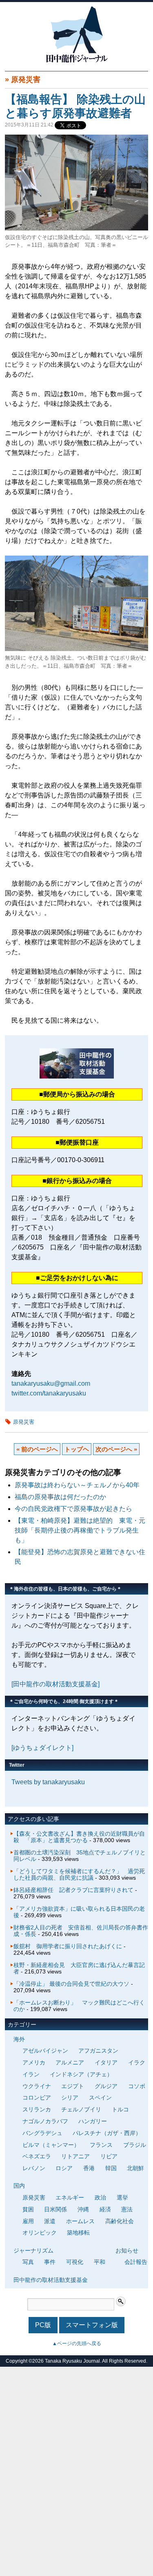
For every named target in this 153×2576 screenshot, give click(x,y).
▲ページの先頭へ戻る (77, 2343)
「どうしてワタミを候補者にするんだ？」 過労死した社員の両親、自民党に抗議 (79, 1874)
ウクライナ (37, 2086)
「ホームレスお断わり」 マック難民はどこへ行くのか (79, 2006)
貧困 (28, 2209)
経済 (105, 2209)
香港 (89, 2168)
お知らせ (127, 2250)
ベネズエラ (37, 2156)
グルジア (106, 2086)
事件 (50, 2262)
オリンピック (40, 2233)
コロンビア (37, 2098)
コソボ (137, 2086)
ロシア (64, 2168)
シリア (70, 2098)
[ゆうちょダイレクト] (42, 1748)
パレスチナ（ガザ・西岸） (107, 2133)
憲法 (127, 2209)
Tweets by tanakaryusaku (48, 1782)
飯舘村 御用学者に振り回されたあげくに (68, 1946)
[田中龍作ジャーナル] (77, 61)
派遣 (50, 2221)
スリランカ (37, 2109)
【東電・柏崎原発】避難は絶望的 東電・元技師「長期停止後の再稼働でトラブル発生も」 (80, 1530)
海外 (19, 2039)
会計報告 (136, 2262)
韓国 (111, 2168)
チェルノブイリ (81, 2109)
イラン (31, 2074)
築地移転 (78, 2233)
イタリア (106, 2062)
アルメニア (70, 2062)
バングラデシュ (42, 2133)
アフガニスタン (98, 2051)
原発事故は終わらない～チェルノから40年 (77, 1485)
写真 (28, 2262)
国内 (19, 2186)
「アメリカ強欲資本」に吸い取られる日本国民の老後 (79, 1912)
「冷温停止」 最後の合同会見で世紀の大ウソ (71, 1984)
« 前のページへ (37, 1449)
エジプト (73, 2086)
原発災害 (26, 80)
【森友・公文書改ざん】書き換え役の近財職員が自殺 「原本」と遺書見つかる (79, 1837)
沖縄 (83, 2209)
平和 (100, 2262)
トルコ (120, 2109)
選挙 (122, 2197)
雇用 (28, 2221)
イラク (137, 2062)
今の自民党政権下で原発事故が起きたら (73, 1509)
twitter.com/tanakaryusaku (49, 1393)
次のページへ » (116, 1449)
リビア (109, 2156)
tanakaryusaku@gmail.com (51, 1383)
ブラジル (135, 2145)
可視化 (75, 2262)
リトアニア (75, 2156)
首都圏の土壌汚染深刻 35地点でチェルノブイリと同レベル (80, 1856)
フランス (101, 2145)
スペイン (100, 2098)
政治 (100, 2197)
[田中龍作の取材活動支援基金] (55, 1684)
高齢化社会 (120, 2221)
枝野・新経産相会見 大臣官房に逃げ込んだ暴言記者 (79, 1968)
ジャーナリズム (33, 2250)
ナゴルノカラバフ (45, 2121)
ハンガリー (93, 2121)
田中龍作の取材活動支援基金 (51, 2280)
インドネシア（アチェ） (81, 2074)
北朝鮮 (135, 2168)
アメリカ (34, 2062)
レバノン (34, 2168)
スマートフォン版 (92, 2325)
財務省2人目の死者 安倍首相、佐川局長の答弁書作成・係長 (81, 1931)
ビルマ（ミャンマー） (51, 2145)
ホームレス (80, 2221)
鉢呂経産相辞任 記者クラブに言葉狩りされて (73, 1890)
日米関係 (55, 2209)
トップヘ (77, 1449)
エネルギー (70, 2197)
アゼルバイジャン (45, 2051)
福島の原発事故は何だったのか (60, 1497)
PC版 (43, 2325)
